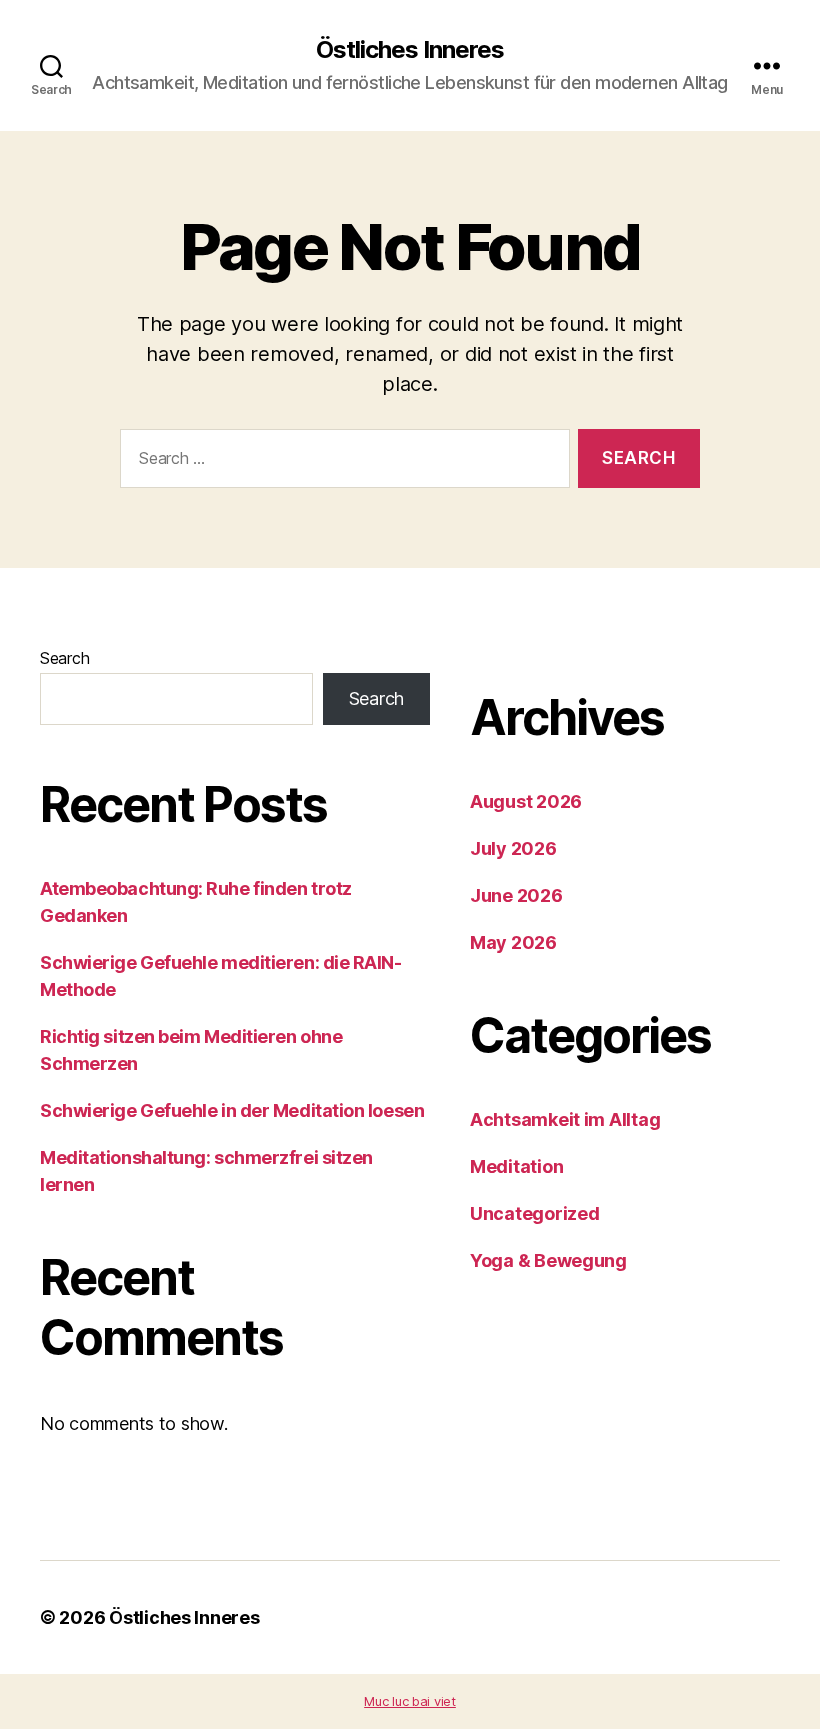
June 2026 (516, 895)
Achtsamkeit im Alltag (565, 1119)
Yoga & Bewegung (548, 1260)
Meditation (516, 1166)
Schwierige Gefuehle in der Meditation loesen (232, 1110)
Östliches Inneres (410, 50)
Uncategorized (535, 1213)
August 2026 (526, 801)
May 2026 (513, 942)
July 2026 (513, 848)
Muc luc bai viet (410, 1701)
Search (64, 658)
